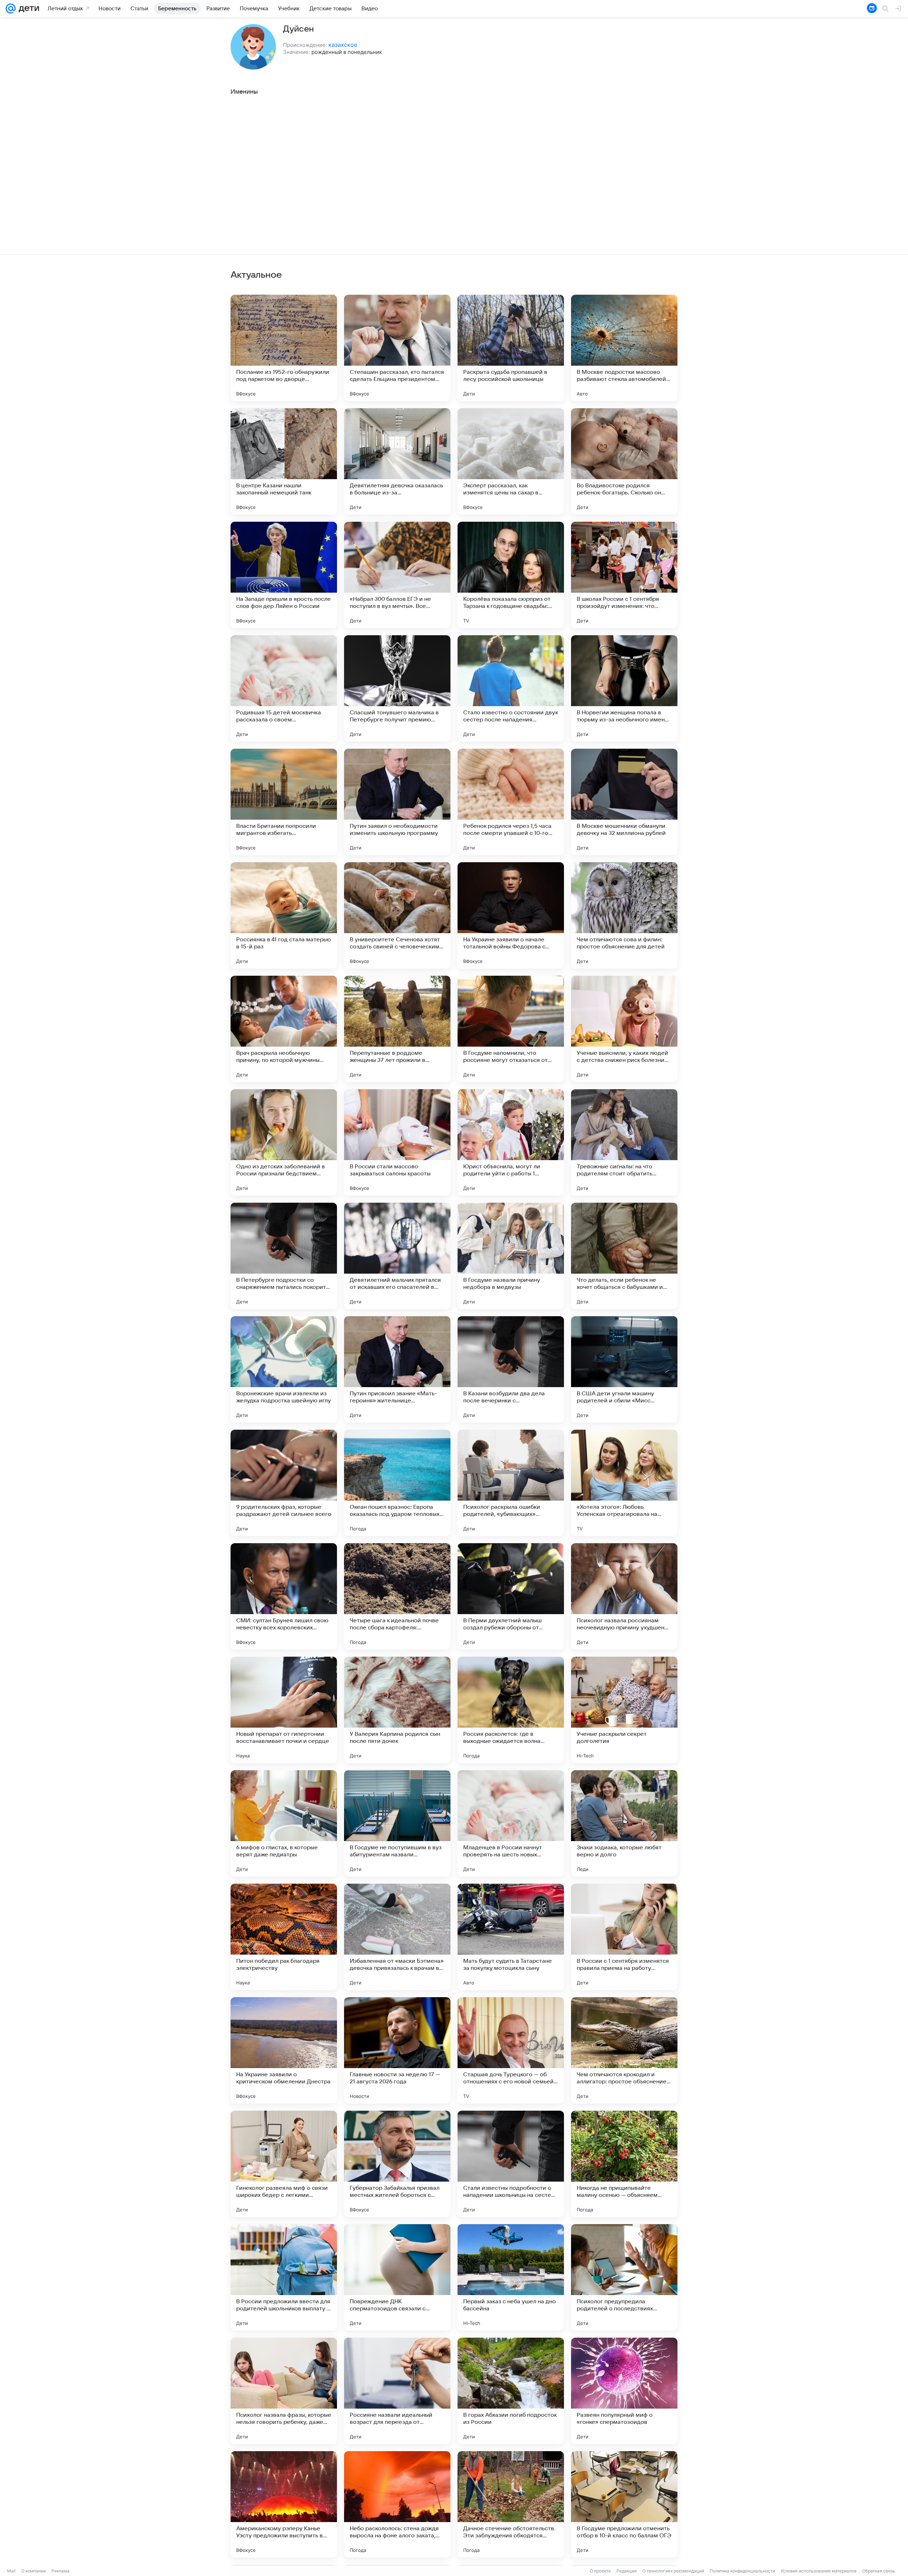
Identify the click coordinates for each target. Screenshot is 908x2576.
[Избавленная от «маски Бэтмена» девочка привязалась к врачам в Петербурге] (397, 1937)
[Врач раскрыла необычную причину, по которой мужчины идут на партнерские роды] (284, 1029)
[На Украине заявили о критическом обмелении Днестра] (284, 2050)
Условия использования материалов (819, 2571)
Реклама (60, 2571)
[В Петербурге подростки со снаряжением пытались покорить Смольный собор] (284, 1256)
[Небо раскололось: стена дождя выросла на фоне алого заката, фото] (397, 2504)
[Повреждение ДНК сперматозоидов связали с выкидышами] (397, 2277)
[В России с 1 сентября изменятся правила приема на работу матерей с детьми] (624, 1937)
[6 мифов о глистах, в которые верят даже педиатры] (284, 1823)
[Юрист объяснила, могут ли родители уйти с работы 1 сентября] (511, 1142)
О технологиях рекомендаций (673, 2571)
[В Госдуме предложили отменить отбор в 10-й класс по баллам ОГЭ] (624, 2504)
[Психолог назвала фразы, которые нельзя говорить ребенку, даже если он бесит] (284, 2391)
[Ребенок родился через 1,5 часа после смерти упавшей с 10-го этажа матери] (511, 802)
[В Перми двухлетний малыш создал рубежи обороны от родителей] (511, 1596)
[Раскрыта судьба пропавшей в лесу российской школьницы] (511, 348)
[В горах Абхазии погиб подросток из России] (511, 2391)
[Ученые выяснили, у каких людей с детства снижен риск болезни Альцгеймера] (624, 1029)
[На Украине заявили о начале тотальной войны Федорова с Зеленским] (511, 915)
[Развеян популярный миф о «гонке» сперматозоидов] (624, 2391)
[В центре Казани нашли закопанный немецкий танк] (284, 461)
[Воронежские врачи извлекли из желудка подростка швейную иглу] (284, 1369)
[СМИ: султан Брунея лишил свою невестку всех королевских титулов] (284, 1596)
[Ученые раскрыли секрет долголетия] (624, 1710)
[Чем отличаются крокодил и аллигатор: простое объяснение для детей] (624, 2050)
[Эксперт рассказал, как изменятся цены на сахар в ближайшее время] (511, 461)
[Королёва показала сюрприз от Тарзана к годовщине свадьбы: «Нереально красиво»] (511, 575)
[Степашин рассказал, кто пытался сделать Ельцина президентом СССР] (397, 348)
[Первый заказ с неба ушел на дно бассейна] (511, 2277)
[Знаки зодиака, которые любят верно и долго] (624, 1823)
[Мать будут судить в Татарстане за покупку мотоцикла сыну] (511, 1937)
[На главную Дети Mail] (27, 9)
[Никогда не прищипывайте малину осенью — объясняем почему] (624, 2164)
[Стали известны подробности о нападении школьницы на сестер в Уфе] (511, 2164)
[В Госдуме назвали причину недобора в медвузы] (511, 1256)
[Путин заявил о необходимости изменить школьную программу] (397, 802)
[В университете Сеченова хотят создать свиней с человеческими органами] (397, 915)
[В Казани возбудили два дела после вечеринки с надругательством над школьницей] (511, 1369)
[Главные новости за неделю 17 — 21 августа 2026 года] (397, 2050)
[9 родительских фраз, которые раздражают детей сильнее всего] (284, 1483)
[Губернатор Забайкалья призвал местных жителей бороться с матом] (397, 2164)
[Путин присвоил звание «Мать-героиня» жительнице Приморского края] (397, 1369)
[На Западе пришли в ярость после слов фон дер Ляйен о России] (284, 575)
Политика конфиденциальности (742, 2571)
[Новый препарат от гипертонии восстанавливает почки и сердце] (284, 1710)
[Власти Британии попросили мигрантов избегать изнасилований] (284, 802)
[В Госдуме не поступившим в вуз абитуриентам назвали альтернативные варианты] (397, 1823)
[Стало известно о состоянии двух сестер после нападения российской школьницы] (511, 688)
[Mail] (11, 9)
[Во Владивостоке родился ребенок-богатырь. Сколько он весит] (624, 461)
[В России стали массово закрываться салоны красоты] (397, 1142)
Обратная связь (879, 2571)
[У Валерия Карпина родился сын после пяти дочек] (397, 1710)
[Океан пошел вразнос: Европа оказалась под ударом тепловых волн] (397, 1483)
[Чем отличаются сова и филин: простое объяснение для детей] (624, 915)
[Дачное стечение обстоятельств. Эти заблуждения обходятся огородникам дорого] (511, 2504)
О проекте (600, 2571)
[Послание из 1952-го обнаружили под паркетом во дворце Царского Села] (284, 348)
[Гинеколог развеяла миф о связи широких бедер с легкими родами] (284, 2164)
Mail (11, 2571)
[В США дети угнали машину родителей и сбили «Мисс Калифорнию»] (624, 1369)
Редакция (627, 2571)
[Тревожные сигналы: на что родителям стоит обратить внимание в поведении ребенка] (624, 1142)
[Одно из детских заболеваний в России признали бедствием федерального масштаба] (284, 1142)
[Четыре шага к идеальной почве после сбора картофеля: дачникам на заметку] (397, 1596)
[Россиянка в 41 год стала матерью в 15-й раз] (284, 915)
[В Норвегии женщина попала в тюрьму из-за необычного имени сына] (624, 688)
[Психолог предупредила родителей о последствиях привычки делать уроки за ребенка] (624, 2277)
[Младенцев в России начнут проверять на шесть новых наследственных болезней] (511, 1823)
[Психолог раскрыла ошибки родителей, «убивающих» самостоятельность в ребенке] (511, 1483)
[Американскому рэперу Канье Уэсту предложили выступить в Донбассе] (284, 2504)
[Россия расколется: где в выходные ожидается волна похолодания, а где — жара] (511, 1710)
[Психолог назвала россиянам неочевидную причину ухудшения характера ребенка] (624, 1596)
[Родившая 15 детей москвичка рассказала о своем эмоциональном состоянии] (284, 688)
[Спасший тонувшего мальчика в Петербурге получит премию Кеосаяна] (397, 688)
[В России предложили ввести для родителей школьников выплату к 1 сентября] (284, 2277)
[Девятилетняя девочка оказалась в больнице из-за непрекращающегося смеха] (397, 461)
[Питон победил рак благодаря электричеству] (284, 1937)
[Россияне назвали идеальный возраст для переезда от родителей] (397, 2391)
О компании (34, 2571)
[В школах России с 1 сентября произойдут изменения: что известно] (624, 575)
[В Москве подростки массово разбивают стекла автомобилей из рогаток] (624, 348)
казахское (343, 45)
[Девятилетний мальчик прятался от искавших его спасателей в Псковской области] (397, 1256)
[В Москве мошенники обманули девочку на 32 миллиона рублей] (624, 802)
